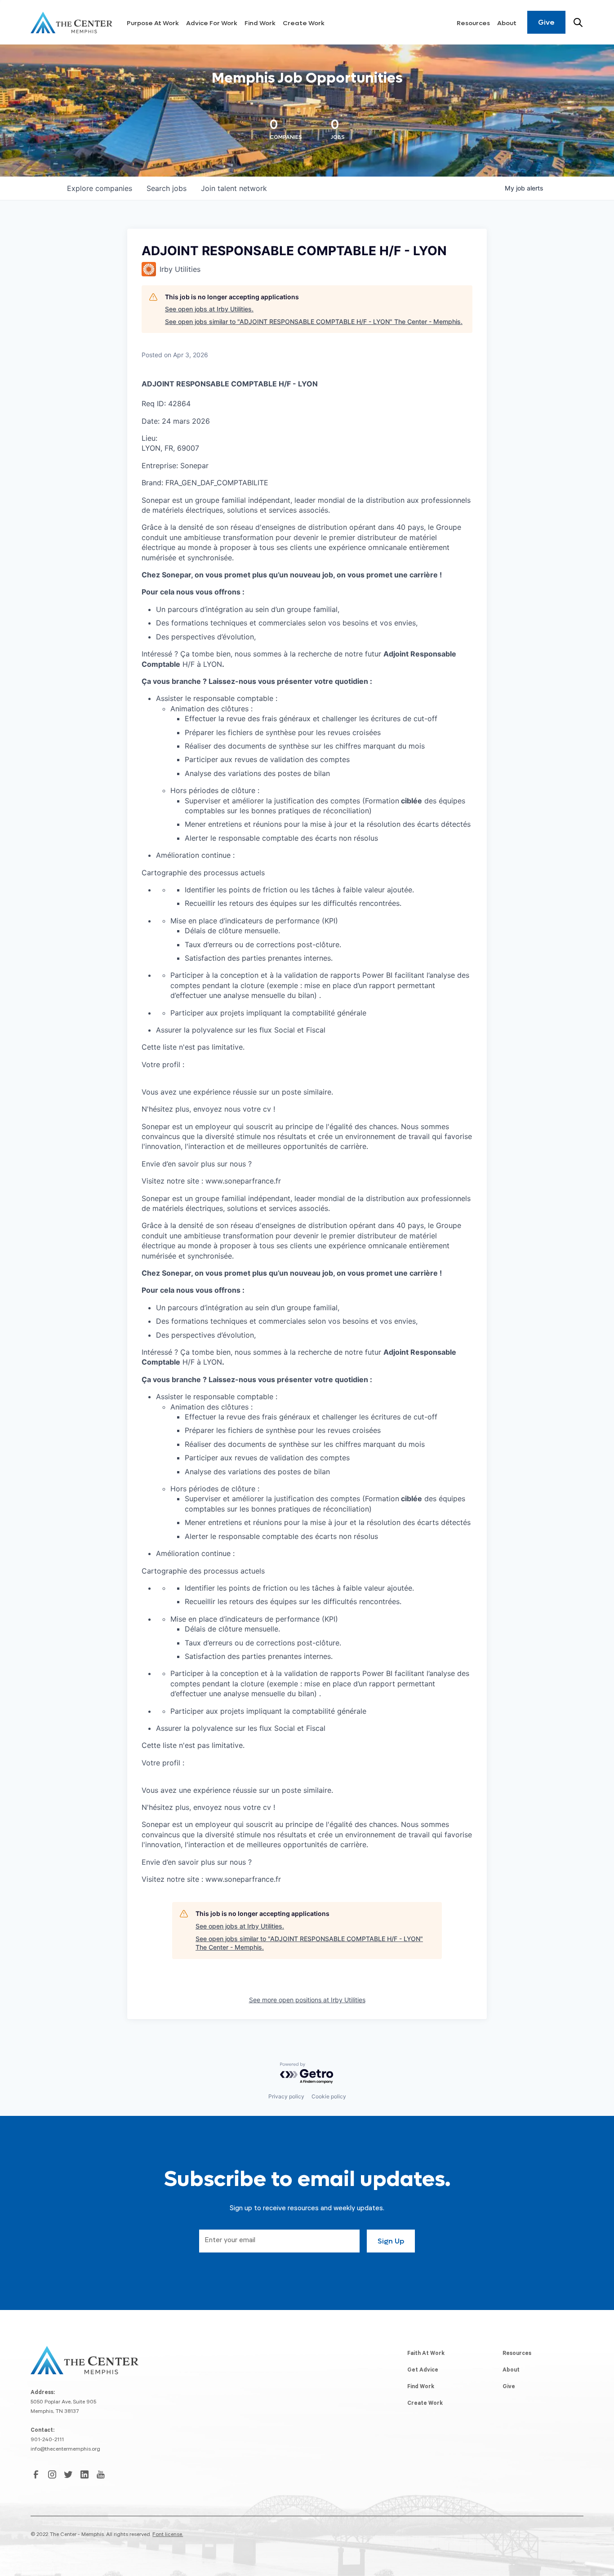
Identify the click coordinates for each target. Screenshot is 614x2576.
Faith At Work (426, 2354)
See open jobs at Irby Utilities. (209, 309)
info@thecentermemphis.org (65, 2450)
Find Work (260, 23)
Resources (473, 23)
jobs (167, 188)
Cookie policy (329, 2096)
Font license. (168, 2535)
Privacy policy (286, 2096)
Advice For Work (212, 23)
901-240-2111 (47, 2440)
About (507, 23)
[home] (71, 22)
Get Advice (423, 2371)
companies (100, 188)
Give (546, 22)
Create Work (304, 23)
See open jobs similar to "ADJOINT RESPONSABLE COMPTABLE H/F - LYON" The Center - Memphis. (314, 321)
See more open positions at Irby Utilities (307, 2000)
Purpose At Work (153, 23)
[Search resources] (578, 22)
